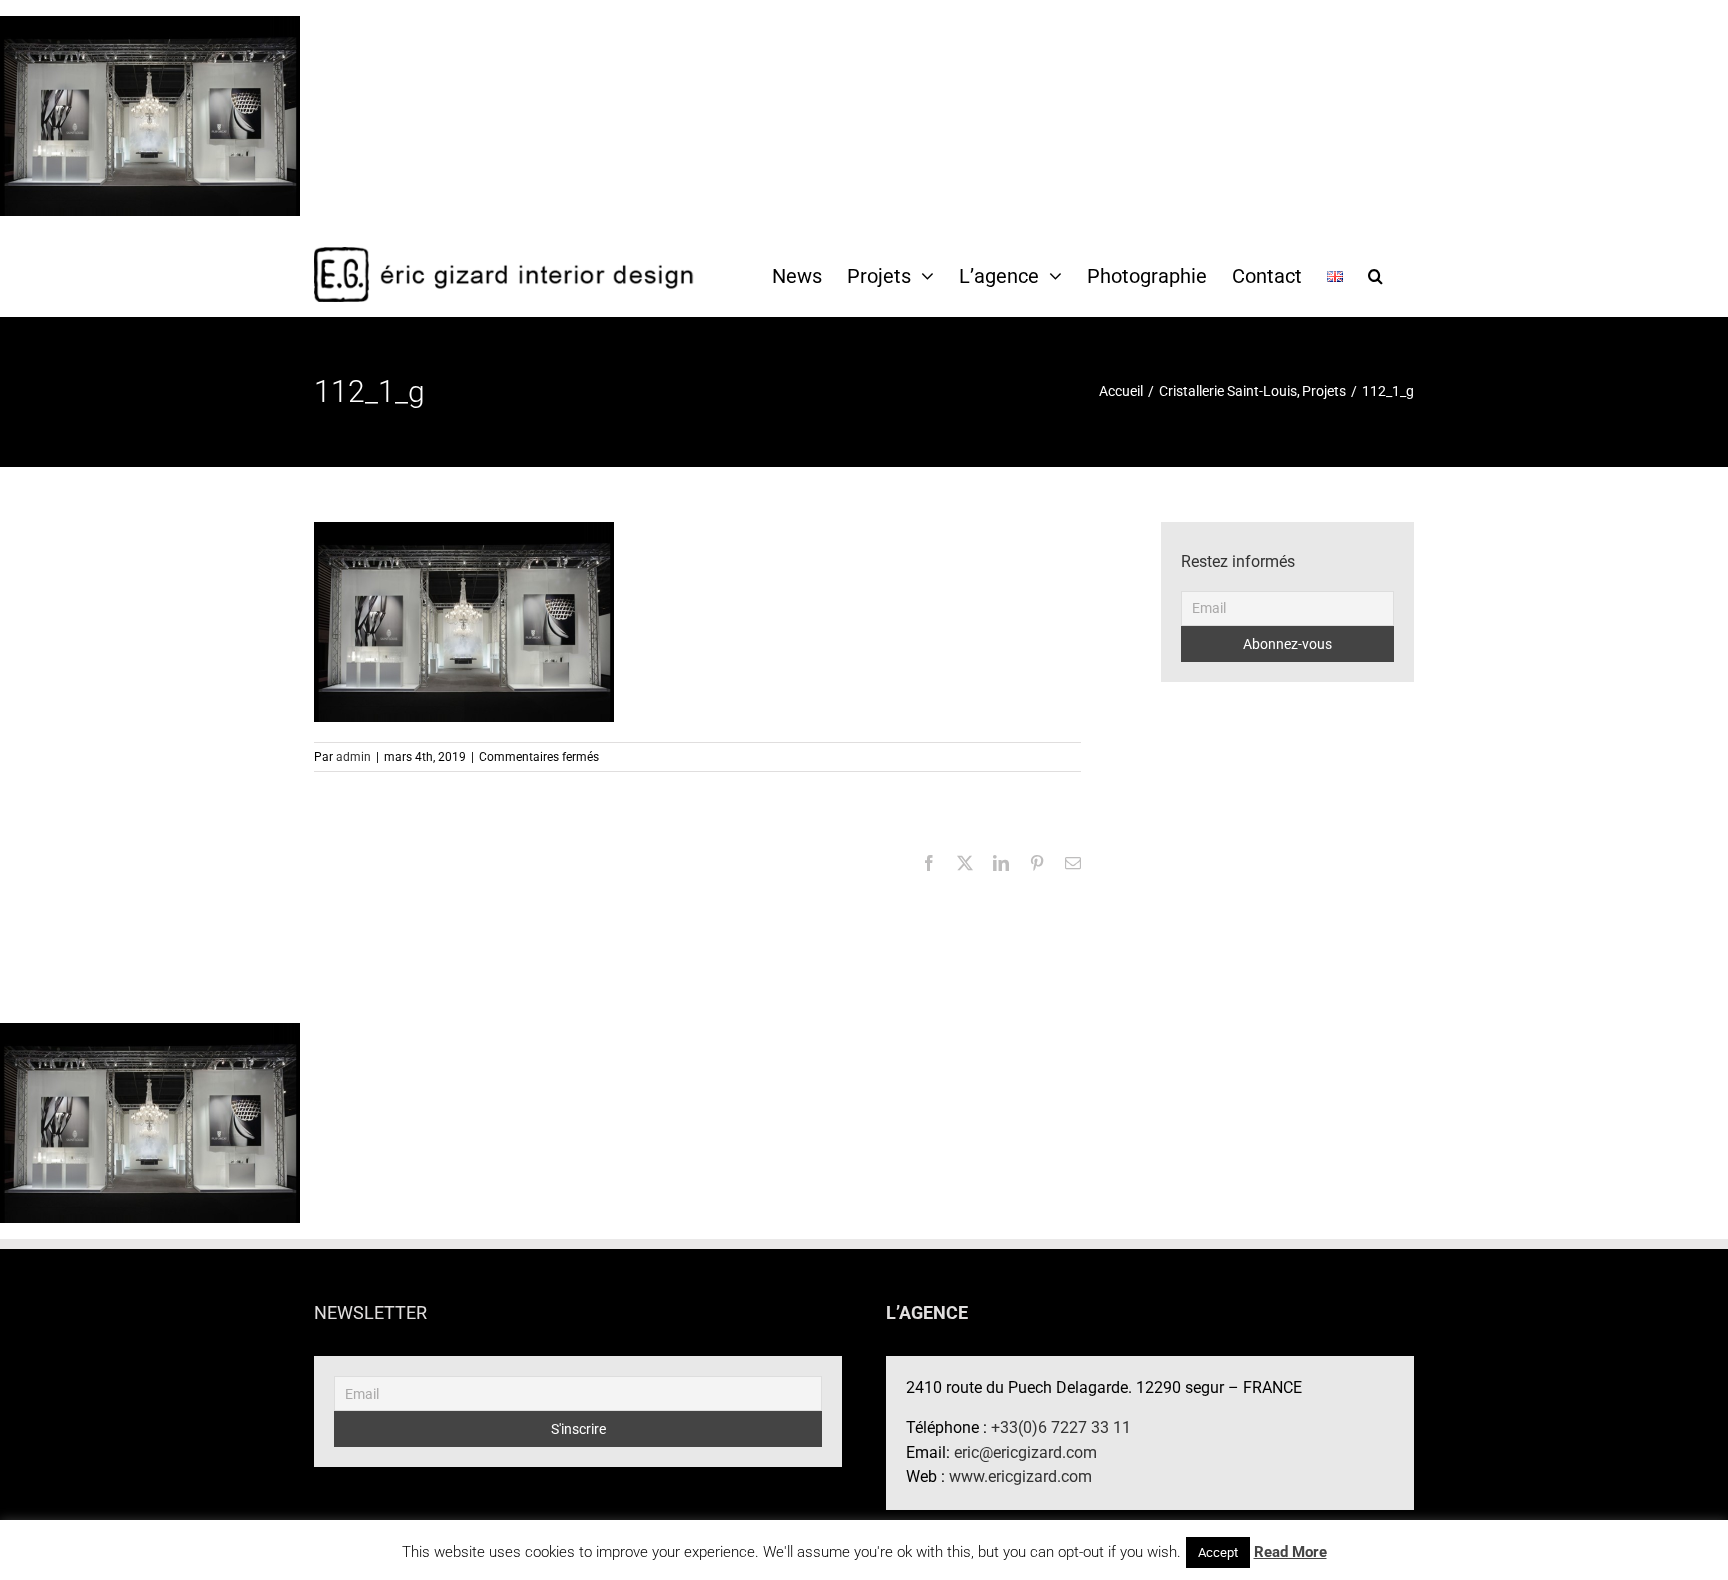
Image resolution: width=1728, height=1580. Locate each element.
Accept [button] (1218, 1552)
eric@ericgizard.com (1025, 1452)
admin (353, 757)
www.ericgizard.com (1020, 1476)
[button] (1375, 275)
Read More (1290, 1552)
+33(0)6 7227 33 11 (1061, 1427)
